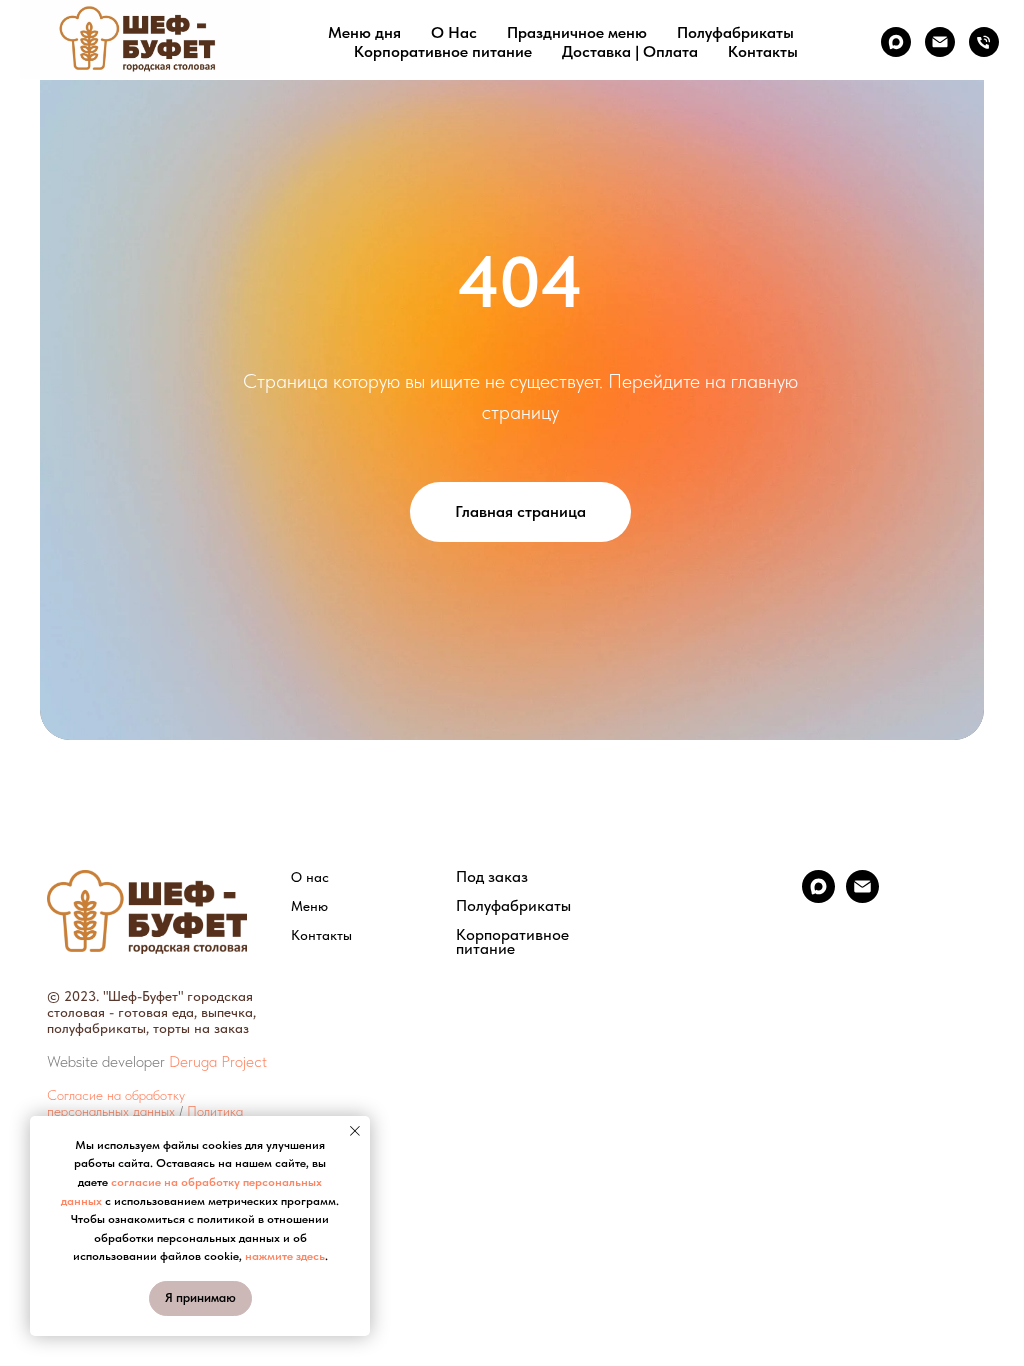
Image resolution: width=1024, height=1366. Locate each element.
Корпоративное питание (443, 51)
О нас (310, 877)
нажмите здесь (285, 1256)
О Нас (454, 32)
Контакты (763, 51)
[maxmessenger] (896, 42)
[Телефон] (984, 42)
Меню (309, 906)
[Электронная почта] (940, 42)
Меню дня (364, 32)
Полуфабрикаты (735, 32)
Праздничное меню (577, 32)
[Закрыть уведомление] (355, 1131)
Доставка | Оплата (630, 51)
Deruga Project (218, 1061)
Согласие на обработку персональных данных (116, 1103)
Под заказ (492, 877)
